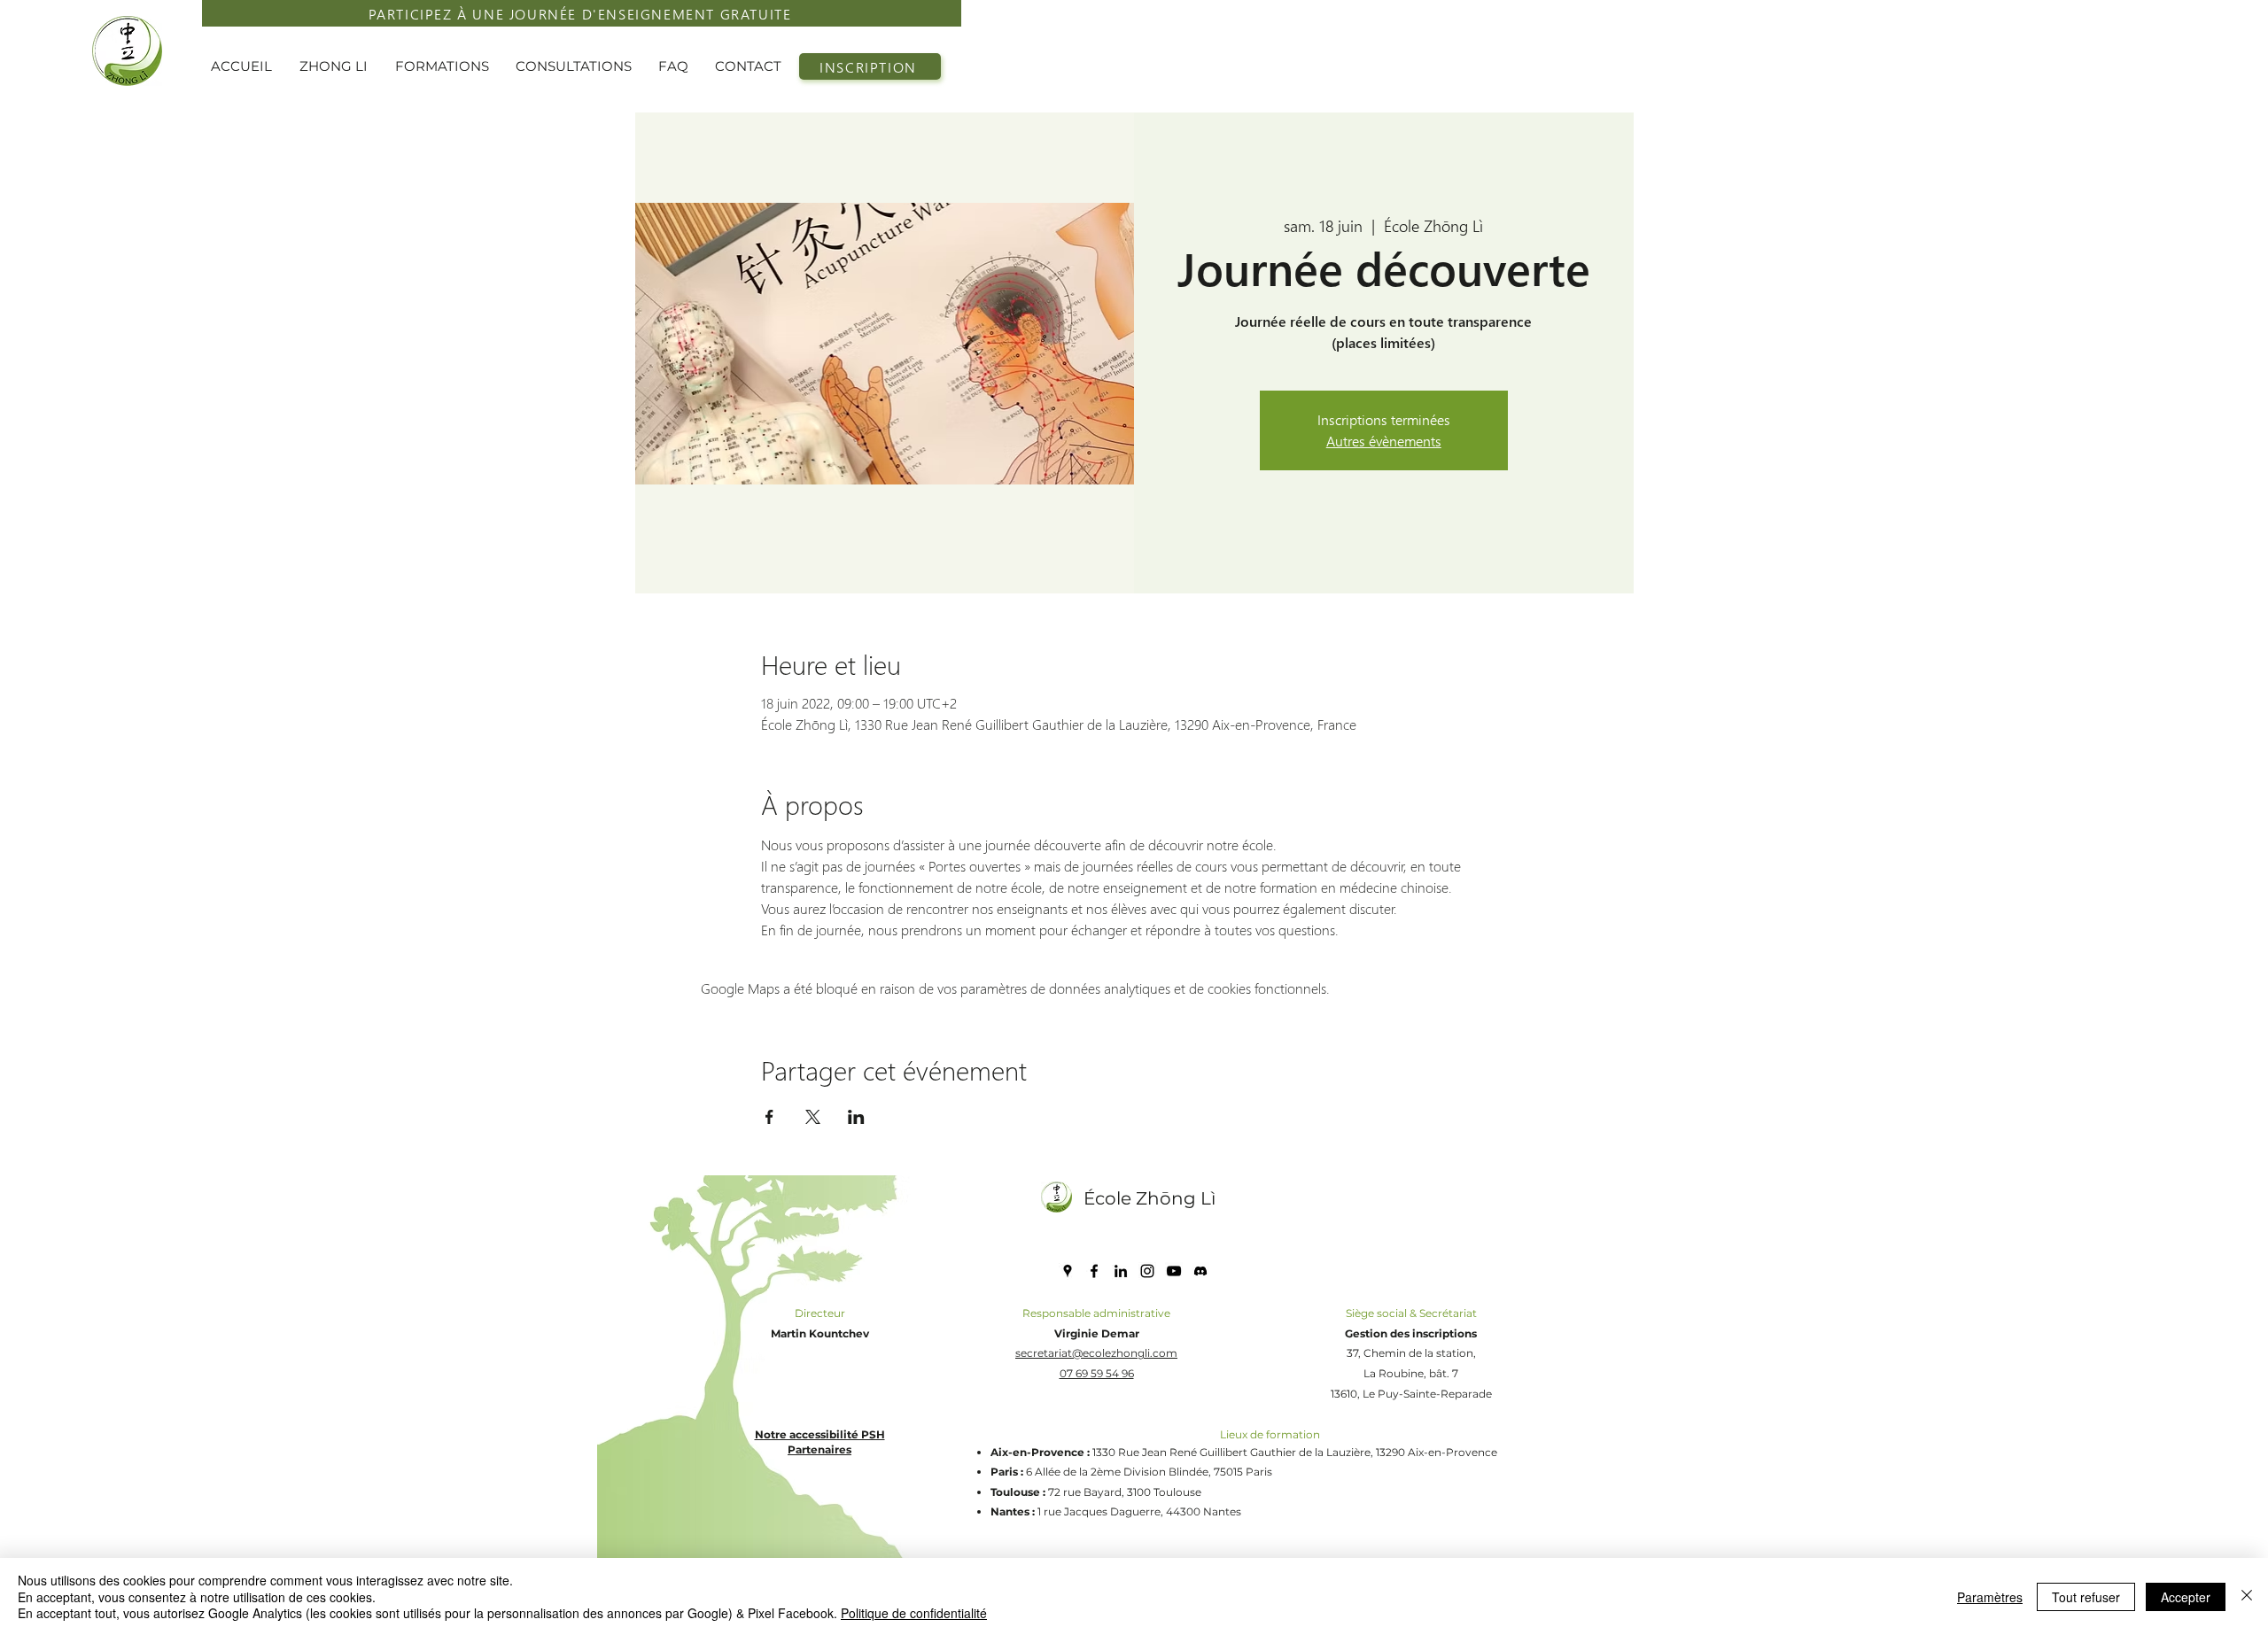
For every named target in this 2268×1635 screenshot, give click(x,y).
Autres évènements (1384, 441)
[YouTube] (1174, 1271)
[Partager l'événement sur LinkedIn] (856, 1117)
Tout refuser (2086, 1597)
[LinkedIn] (1121, 1271)
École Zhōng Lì (1150, 1198)
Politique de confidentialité (914, 1613)
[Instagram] (1147, 1271)
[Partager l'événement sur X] (813, 1117)
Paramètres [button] (1990, 1597)
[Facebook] (1094, 1271)
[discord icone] (1200, 1271)
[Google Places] (1068, 1271)
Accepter (2186, 1597)
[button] (338, 66)
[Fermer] (2247, 1596)
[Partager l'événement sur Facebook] (769, 1117)
